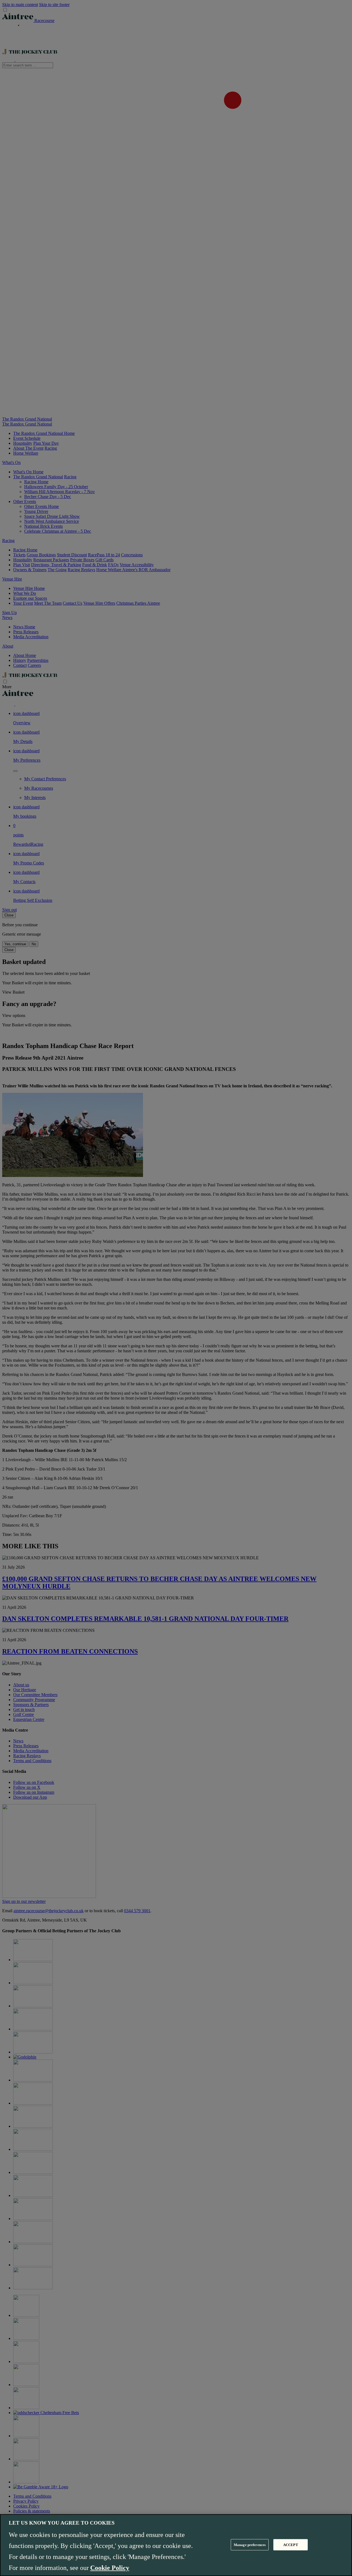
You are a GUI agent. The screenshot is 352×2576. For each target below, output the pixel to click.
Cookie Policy (110, 2568)
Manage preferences (250, 2545)
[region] (176, 2545)
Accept (291, 2545)
